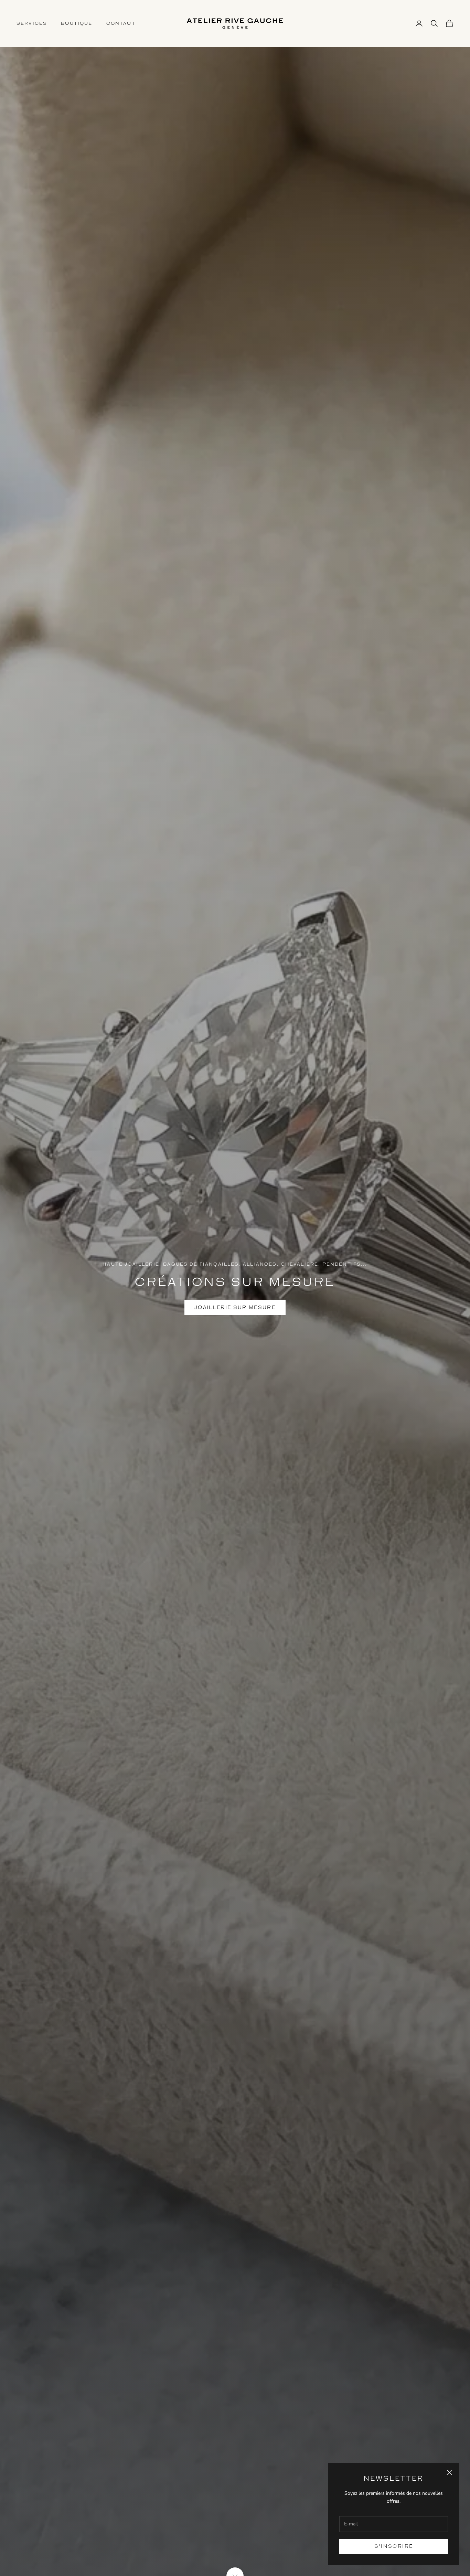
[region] (235, 1288)
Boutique (77, 23)
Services (32, 23)
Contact (121, 23)
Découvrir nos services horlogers (235, 1307)
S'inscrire (394, 2546)
